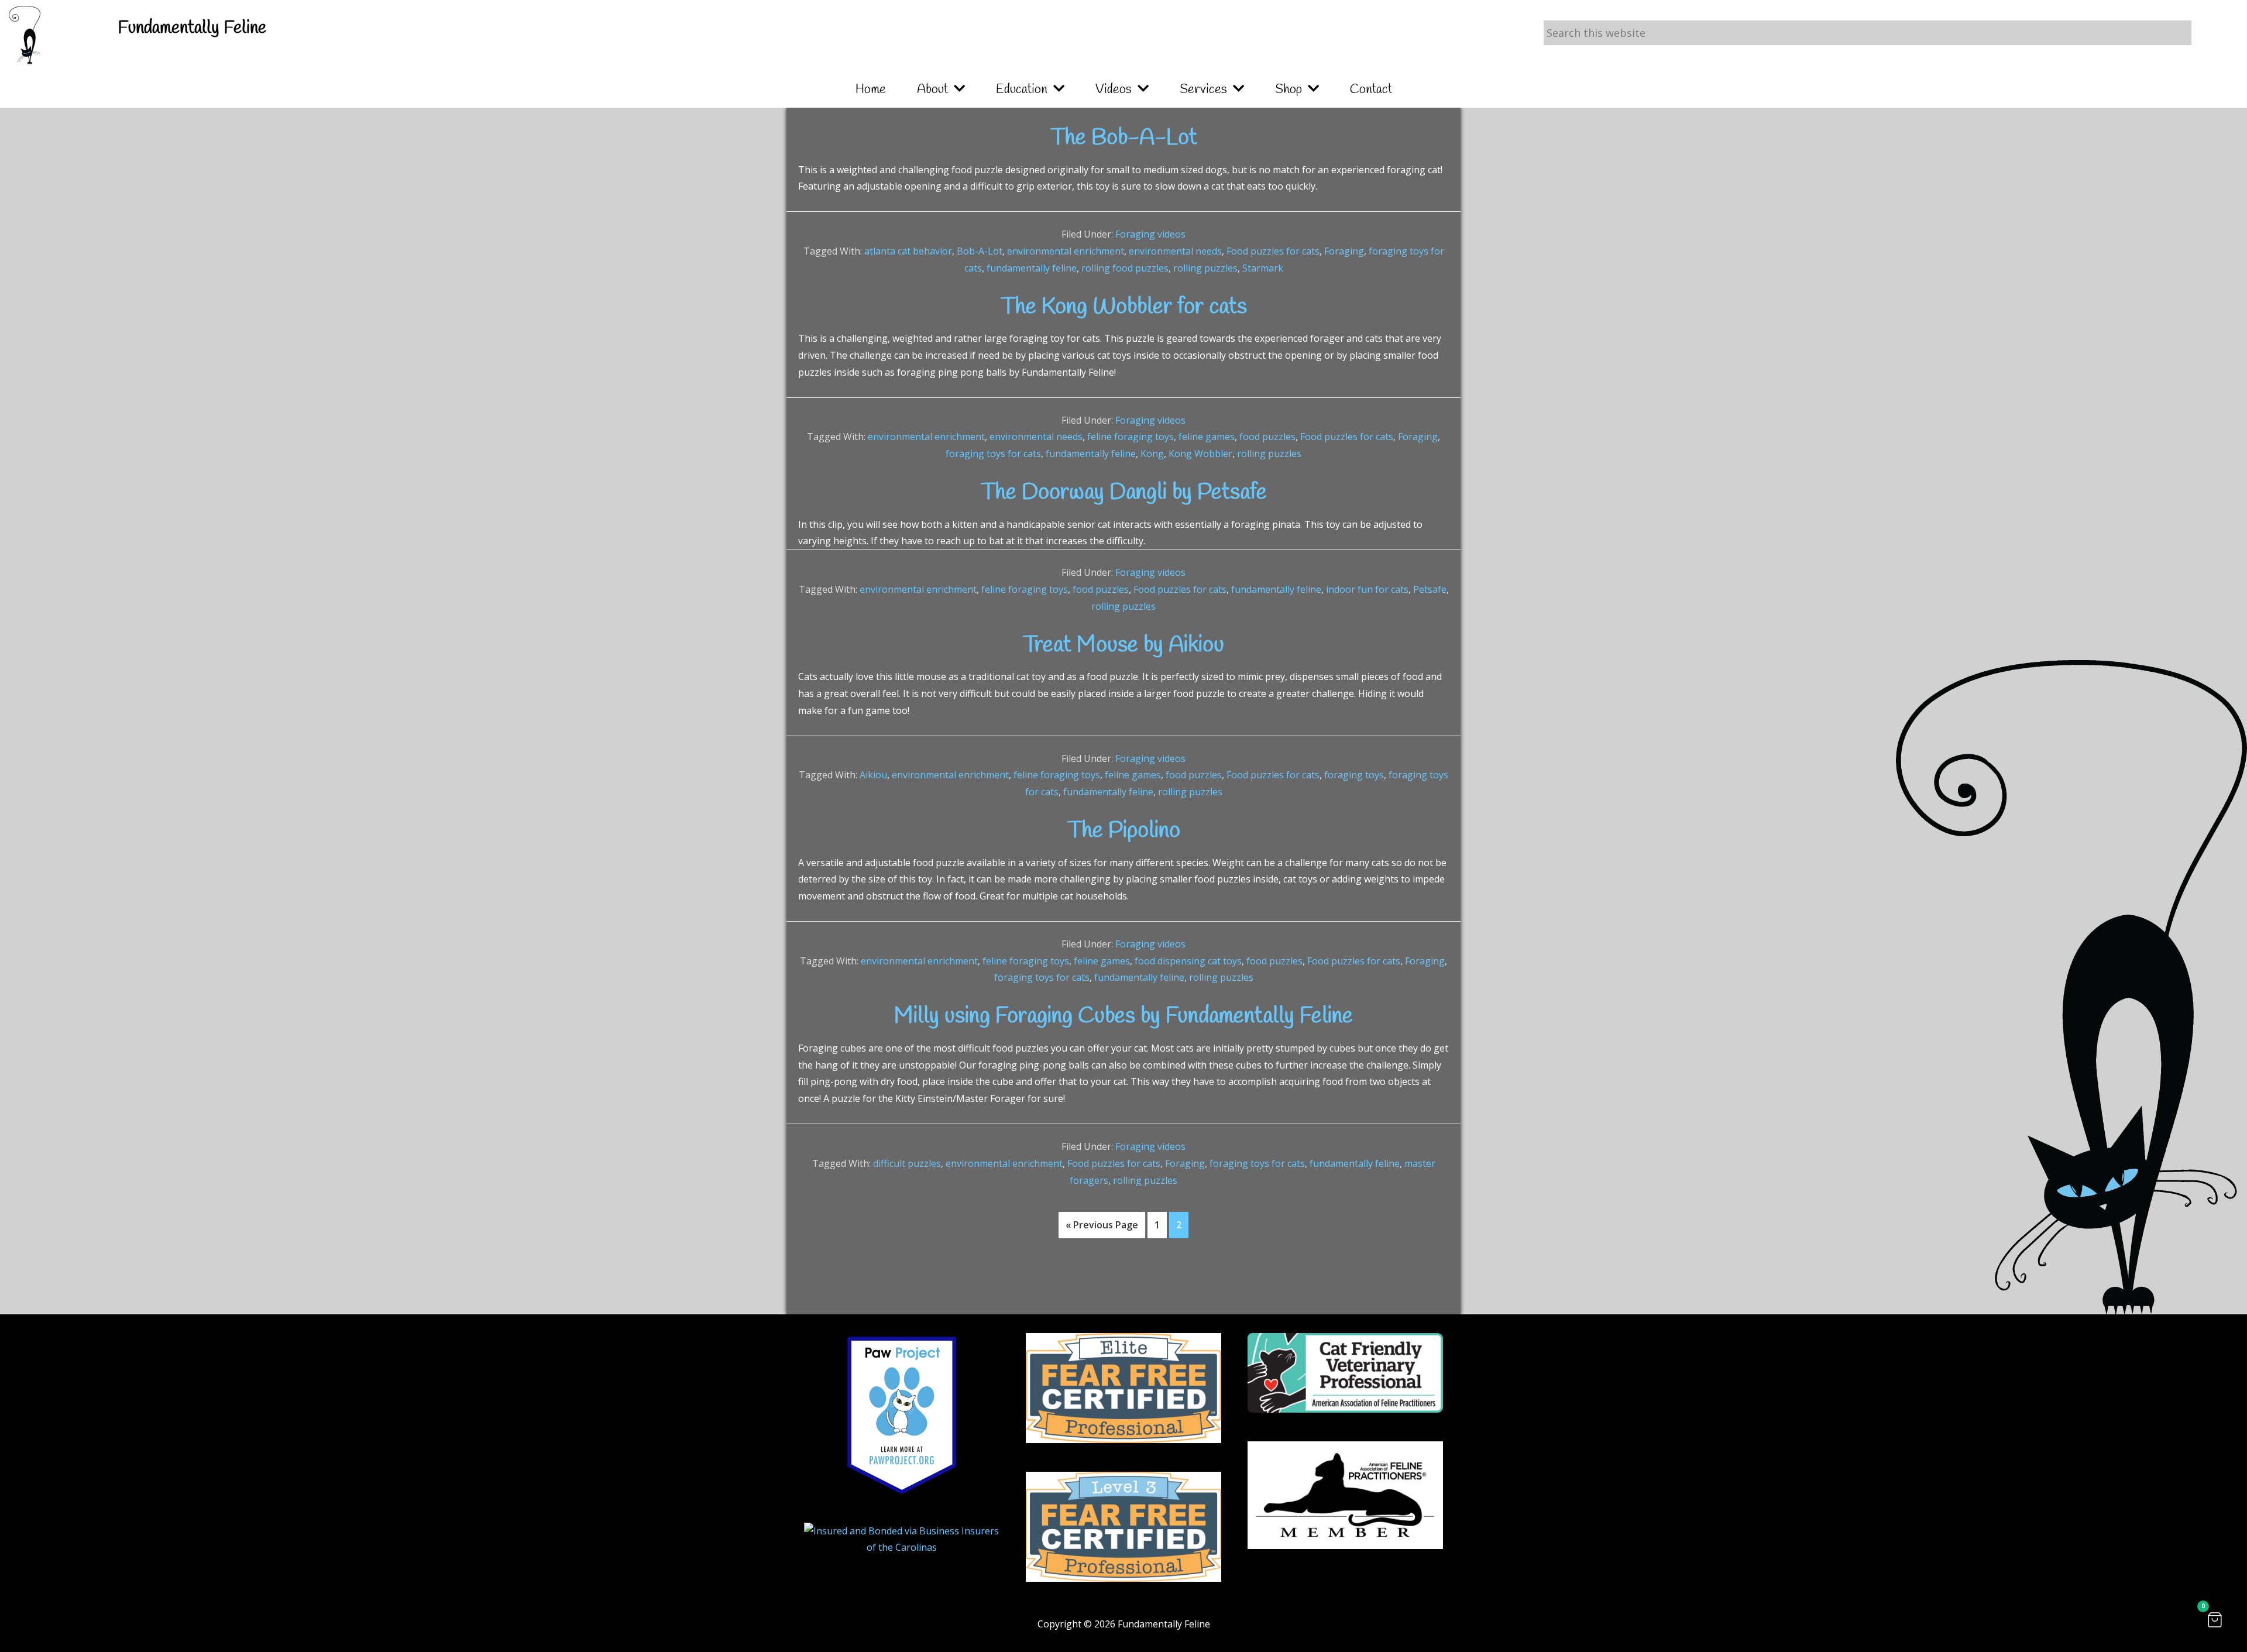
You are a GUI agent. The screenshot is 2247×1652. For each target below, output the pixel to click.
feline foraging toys (1131, 437)
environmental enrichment (1066, 251)
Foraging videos (1150, 234)
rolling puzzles (1205, 268)
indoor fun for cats (1367, 589)
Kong (1152, 454)
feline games (1207, 437)
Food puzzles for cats (1273, 251)
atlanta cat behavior (908, 251)
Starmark (1263, 268)
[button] (2215, 1620)
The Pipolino (1124, 831)
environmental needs (1175, 251)
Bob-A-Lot (980, 251)
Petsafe (1430, 589)
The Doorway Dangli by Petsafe (1124, 493)
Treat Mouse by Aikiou (1123, 645)
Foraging (1344, 251)
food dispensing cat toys (1188, 961)
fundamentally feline (1032, 268)
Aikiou (873, 775)
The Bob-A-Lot (1124, 138)
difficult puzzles (907, 1163)
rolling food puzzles (1125, 268)
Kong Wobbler (1200, 454)
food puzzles (1267, 437)
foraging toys (1354, 775)
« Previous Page (1102, 1228)
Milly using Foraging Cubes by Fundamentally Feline (1123, 1016)
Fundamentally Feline (192, 28)
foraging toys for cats (993, 454)
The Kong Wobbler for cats (1124, 307)
